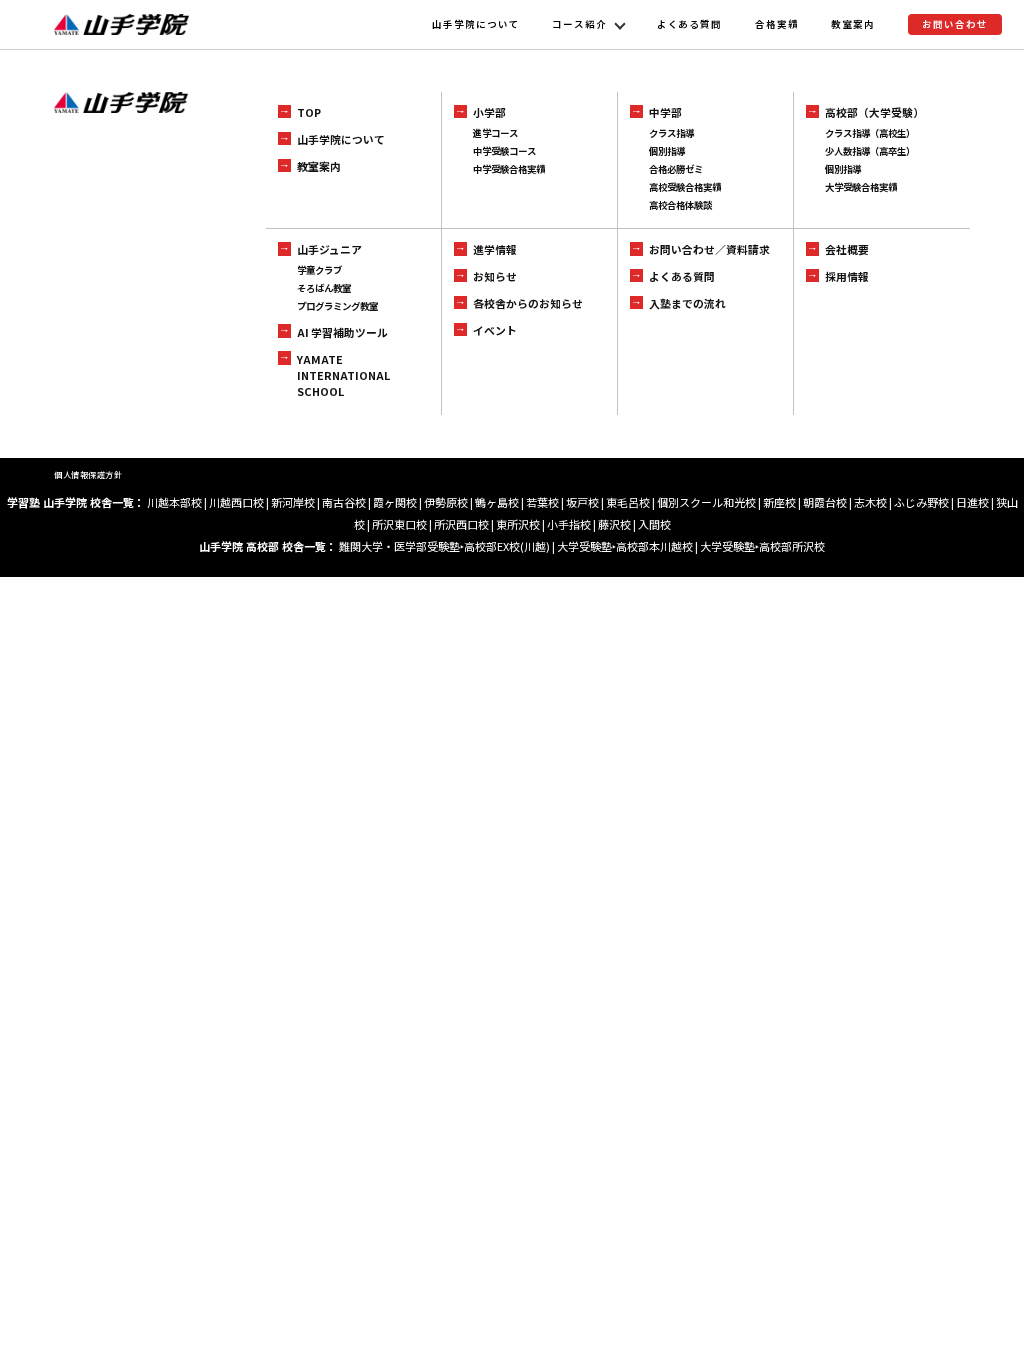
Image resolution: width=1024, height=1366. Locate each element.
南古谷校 (344, 502)
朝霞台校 (825, 502)
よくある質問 (690, 24)
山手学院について (476, 24)
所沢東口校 (399, 524)
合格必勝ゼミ (676, 169)
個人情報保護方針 (88, 474)
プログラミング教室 (337, 306)
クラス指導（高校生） (870, 133)
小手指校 (569, 524)
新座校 (779, 502)
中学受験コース (504, 151)
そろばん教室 (324, 288)
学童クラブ (319, 270)
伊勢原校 (446, 502)
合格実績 (777, 24)
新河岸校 (293, 502)
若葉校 (542, 502)
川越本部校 (174, 502)
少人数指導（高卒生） (870, 151)
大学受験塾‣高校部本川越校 (625, 546)
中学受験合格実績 (509, 169)
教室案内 (853, 24)
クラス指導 (671, 133)
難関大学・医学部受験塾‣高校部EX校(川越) (444, 546)
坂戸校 (582, 502)
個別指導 (667, 151)
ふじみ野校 (921, 502)
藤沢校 (614, 524)
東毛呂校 (628, 502)
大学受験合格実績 (861, 187)
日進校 (972, 502)
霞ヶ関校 (395, 502)
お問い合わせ (955, 24)
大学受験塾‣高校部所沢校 (762, 546)
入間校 (654, 524)
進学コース (495, 133)
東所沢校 (518, 524)
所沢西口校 (461, 524)
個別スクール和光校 (706, 502)
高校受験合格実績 (685, 187)
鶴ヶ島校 (497, 502)
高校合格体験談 (680, 205)
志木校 (870, 502)
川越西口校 (236, 502)
